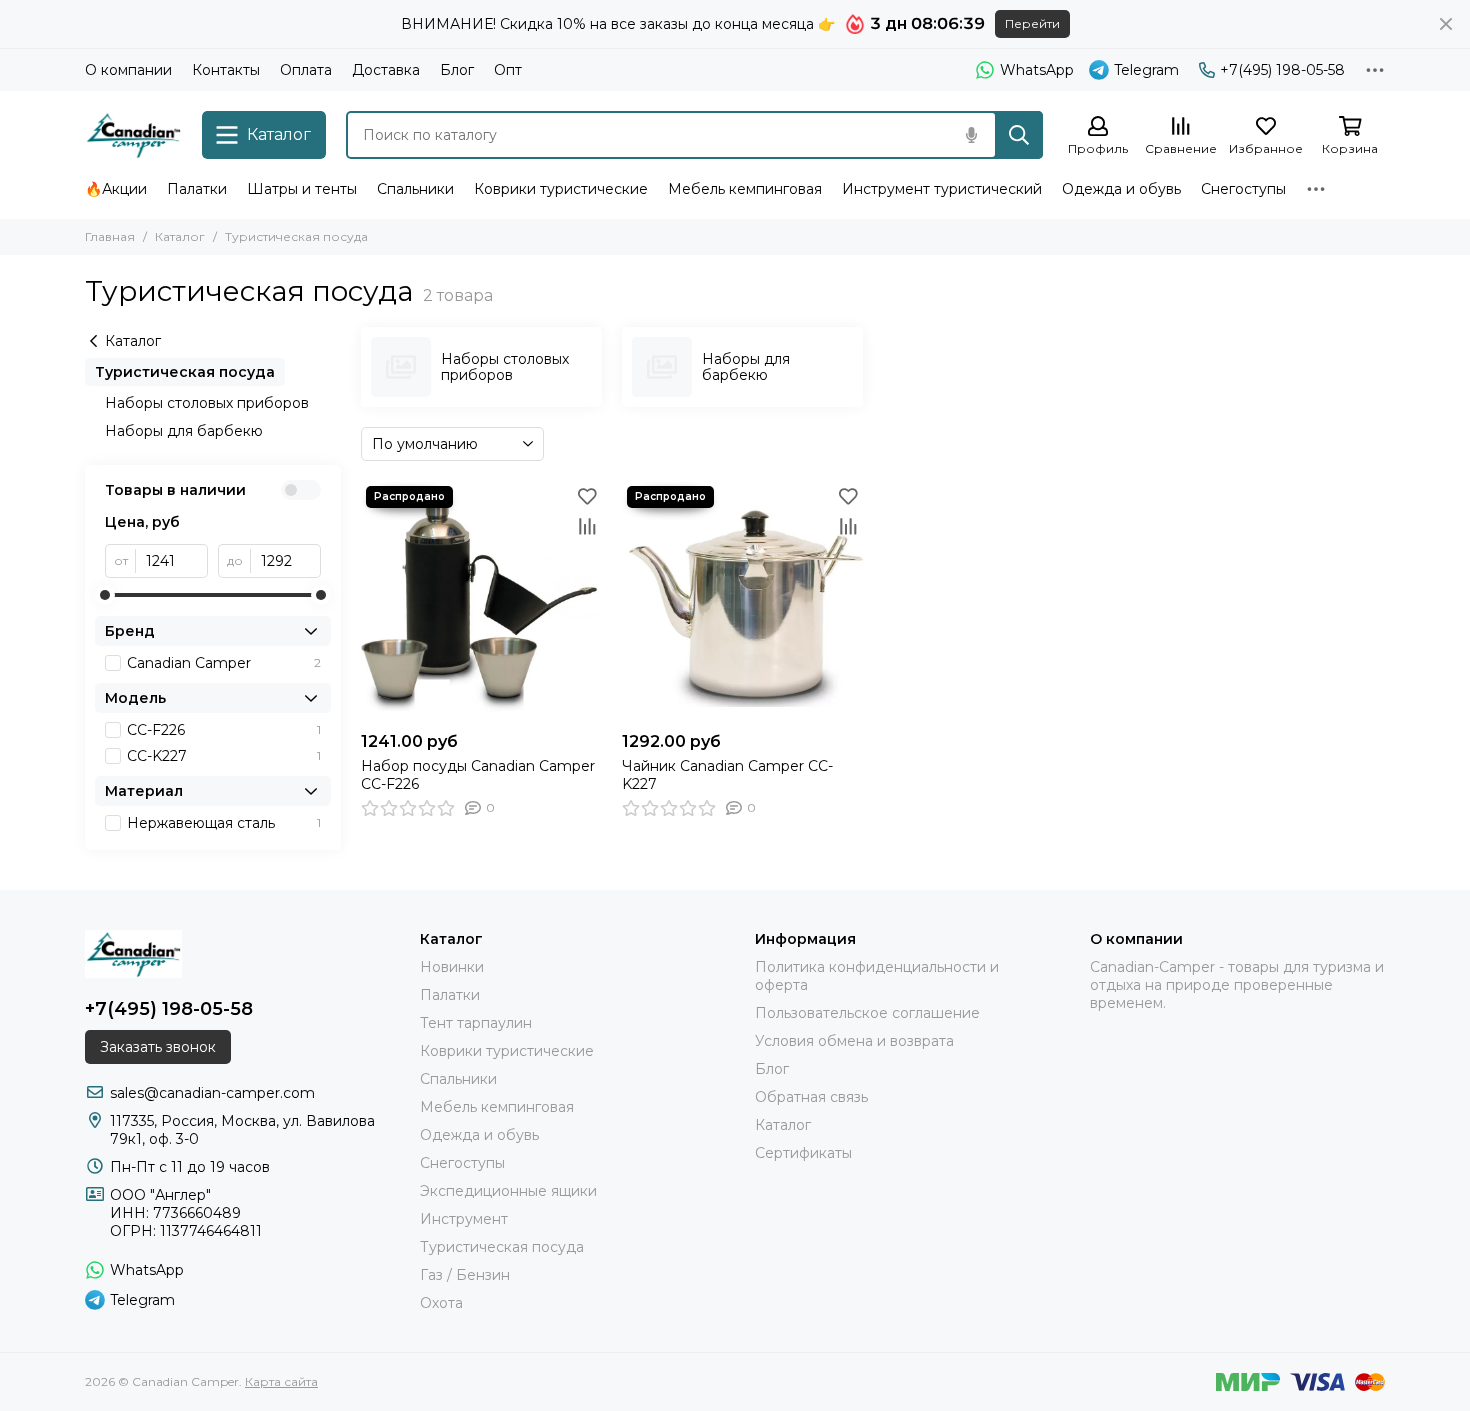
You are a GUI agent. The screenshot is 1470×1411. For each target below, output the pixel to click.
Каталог (180, 236)
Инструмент (464, 1219)
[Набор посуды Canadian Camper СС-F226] (481, 601)
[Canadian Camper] (133, 135)
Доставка (386, 70)
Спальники (415, 189)
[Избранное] (587, 496)
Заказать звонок (158, 1047)
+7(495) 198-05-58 (1282, 70)
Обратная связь (811, 1097)
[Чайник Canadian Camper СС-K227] (742, 601)
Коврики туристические (561, 189)
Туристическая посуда (185, 372)
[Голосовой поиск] (971, 135)
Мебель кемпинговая (745, 189)
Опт (508, 70)
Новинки (452, 967)
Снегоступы (1243, 189)
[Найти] (1019, 135)
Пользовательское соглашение (867, 1013)
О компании (128, 70)
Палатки (197, 189)
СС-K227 (224, 756)
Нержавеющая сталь (224, 823)
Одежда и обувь (1121, 189)
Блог (457, 70)
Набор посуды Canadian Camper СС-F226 (478, 775)
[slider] (105, 595)
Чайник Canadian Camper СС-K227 (727, 775)
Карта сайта (281, 1381)
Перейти (1032, 23)
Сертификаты (803, 1153)
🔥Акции (116, 189)
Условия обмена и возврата (854, 1041)
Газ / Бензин (465, 1275)
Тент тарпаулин (476, 1023)
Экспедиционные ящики (508, 1191)
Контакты (226, 70)
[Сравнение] (587, 526)
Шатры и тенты (302, 189)
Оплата (306, 70)
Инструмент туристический (942, 189)
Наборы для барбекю (184, 431)
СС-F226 (224, 730)
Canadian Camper (224, 663)
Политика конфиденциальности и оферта (877, 976)
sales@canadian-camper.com (212, 1093)
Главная (110, 236)
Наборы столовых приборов (207, 403)
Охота (441, 1303)
